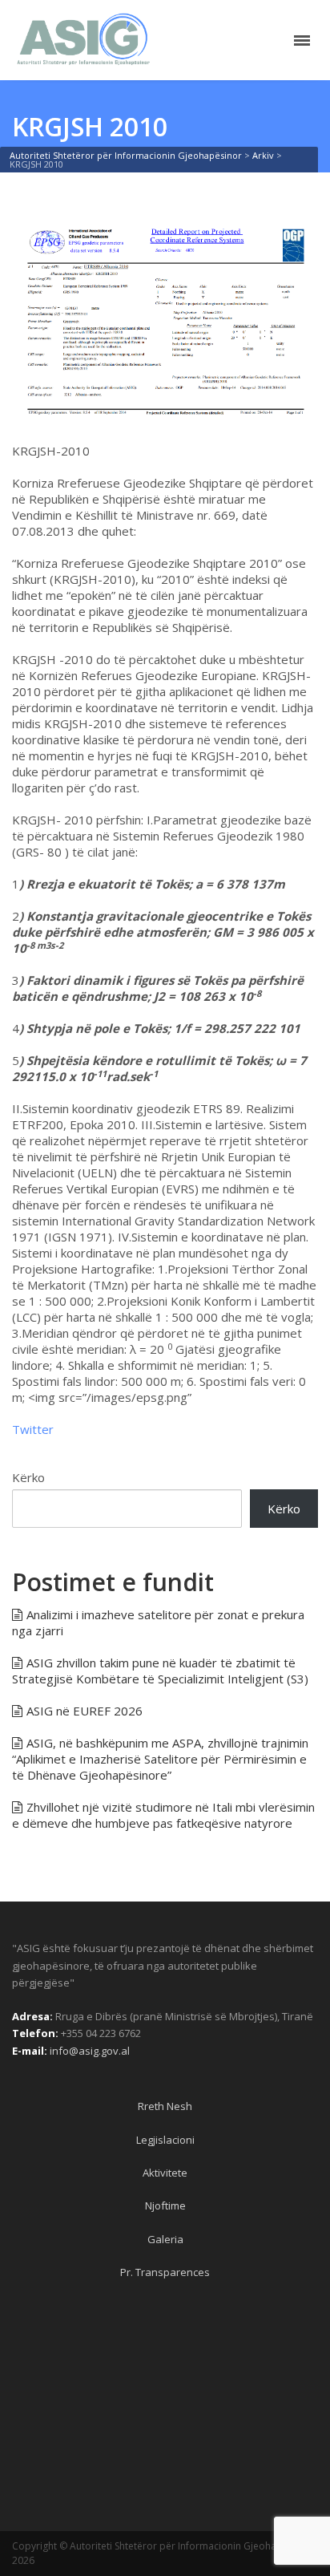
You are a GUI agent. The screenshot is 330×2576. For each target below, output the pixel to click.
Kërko (28, 1477)
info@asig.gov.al (90, 2051)
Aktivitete (165, 2173)
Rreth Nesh (165, 2106)
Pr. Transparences (165, 2272)
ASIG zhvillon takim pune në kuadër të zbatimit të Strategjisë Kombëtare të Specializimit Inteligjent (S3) (160, 1671)
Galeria (165, 2239)
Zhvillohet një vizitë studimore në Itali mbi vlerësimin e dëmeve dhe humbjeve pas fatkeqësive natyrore (163, 1815)
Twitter (33, 1429)
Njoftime (165, 2205)
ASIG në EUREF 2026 (85, 1711)
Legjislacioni (165, 2140)
